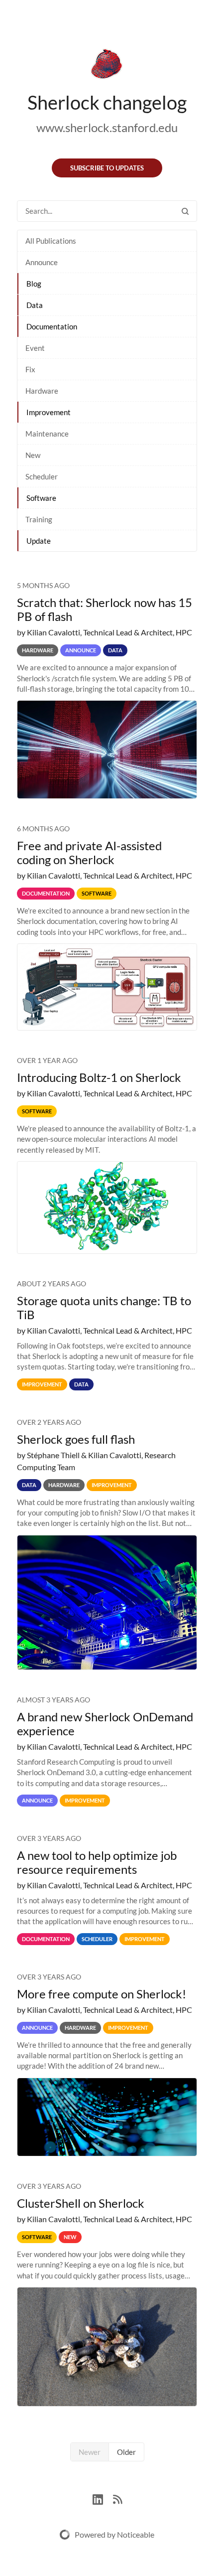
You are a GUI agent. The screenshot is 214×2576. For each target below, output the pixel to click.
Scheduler (42, 476)
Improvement (49, 412)
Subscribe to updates (107, 168)
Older (126, 2452)
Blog (34, 284)
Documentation (52, 326)
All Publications (51, 241)
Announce (42, 262)
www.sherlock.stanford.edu (107, 127)
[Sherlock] (107, 66)
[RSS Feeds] (117, 2498)
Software (41, 498)
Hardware (42, 391)
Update (39, 541)
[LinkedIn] (103, 2498)
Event (35, 348)
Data (35, 305)
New (33, 455)
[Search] (185, 211)
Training (39, 519)
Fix (30, 369)
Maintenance (47, 434)
